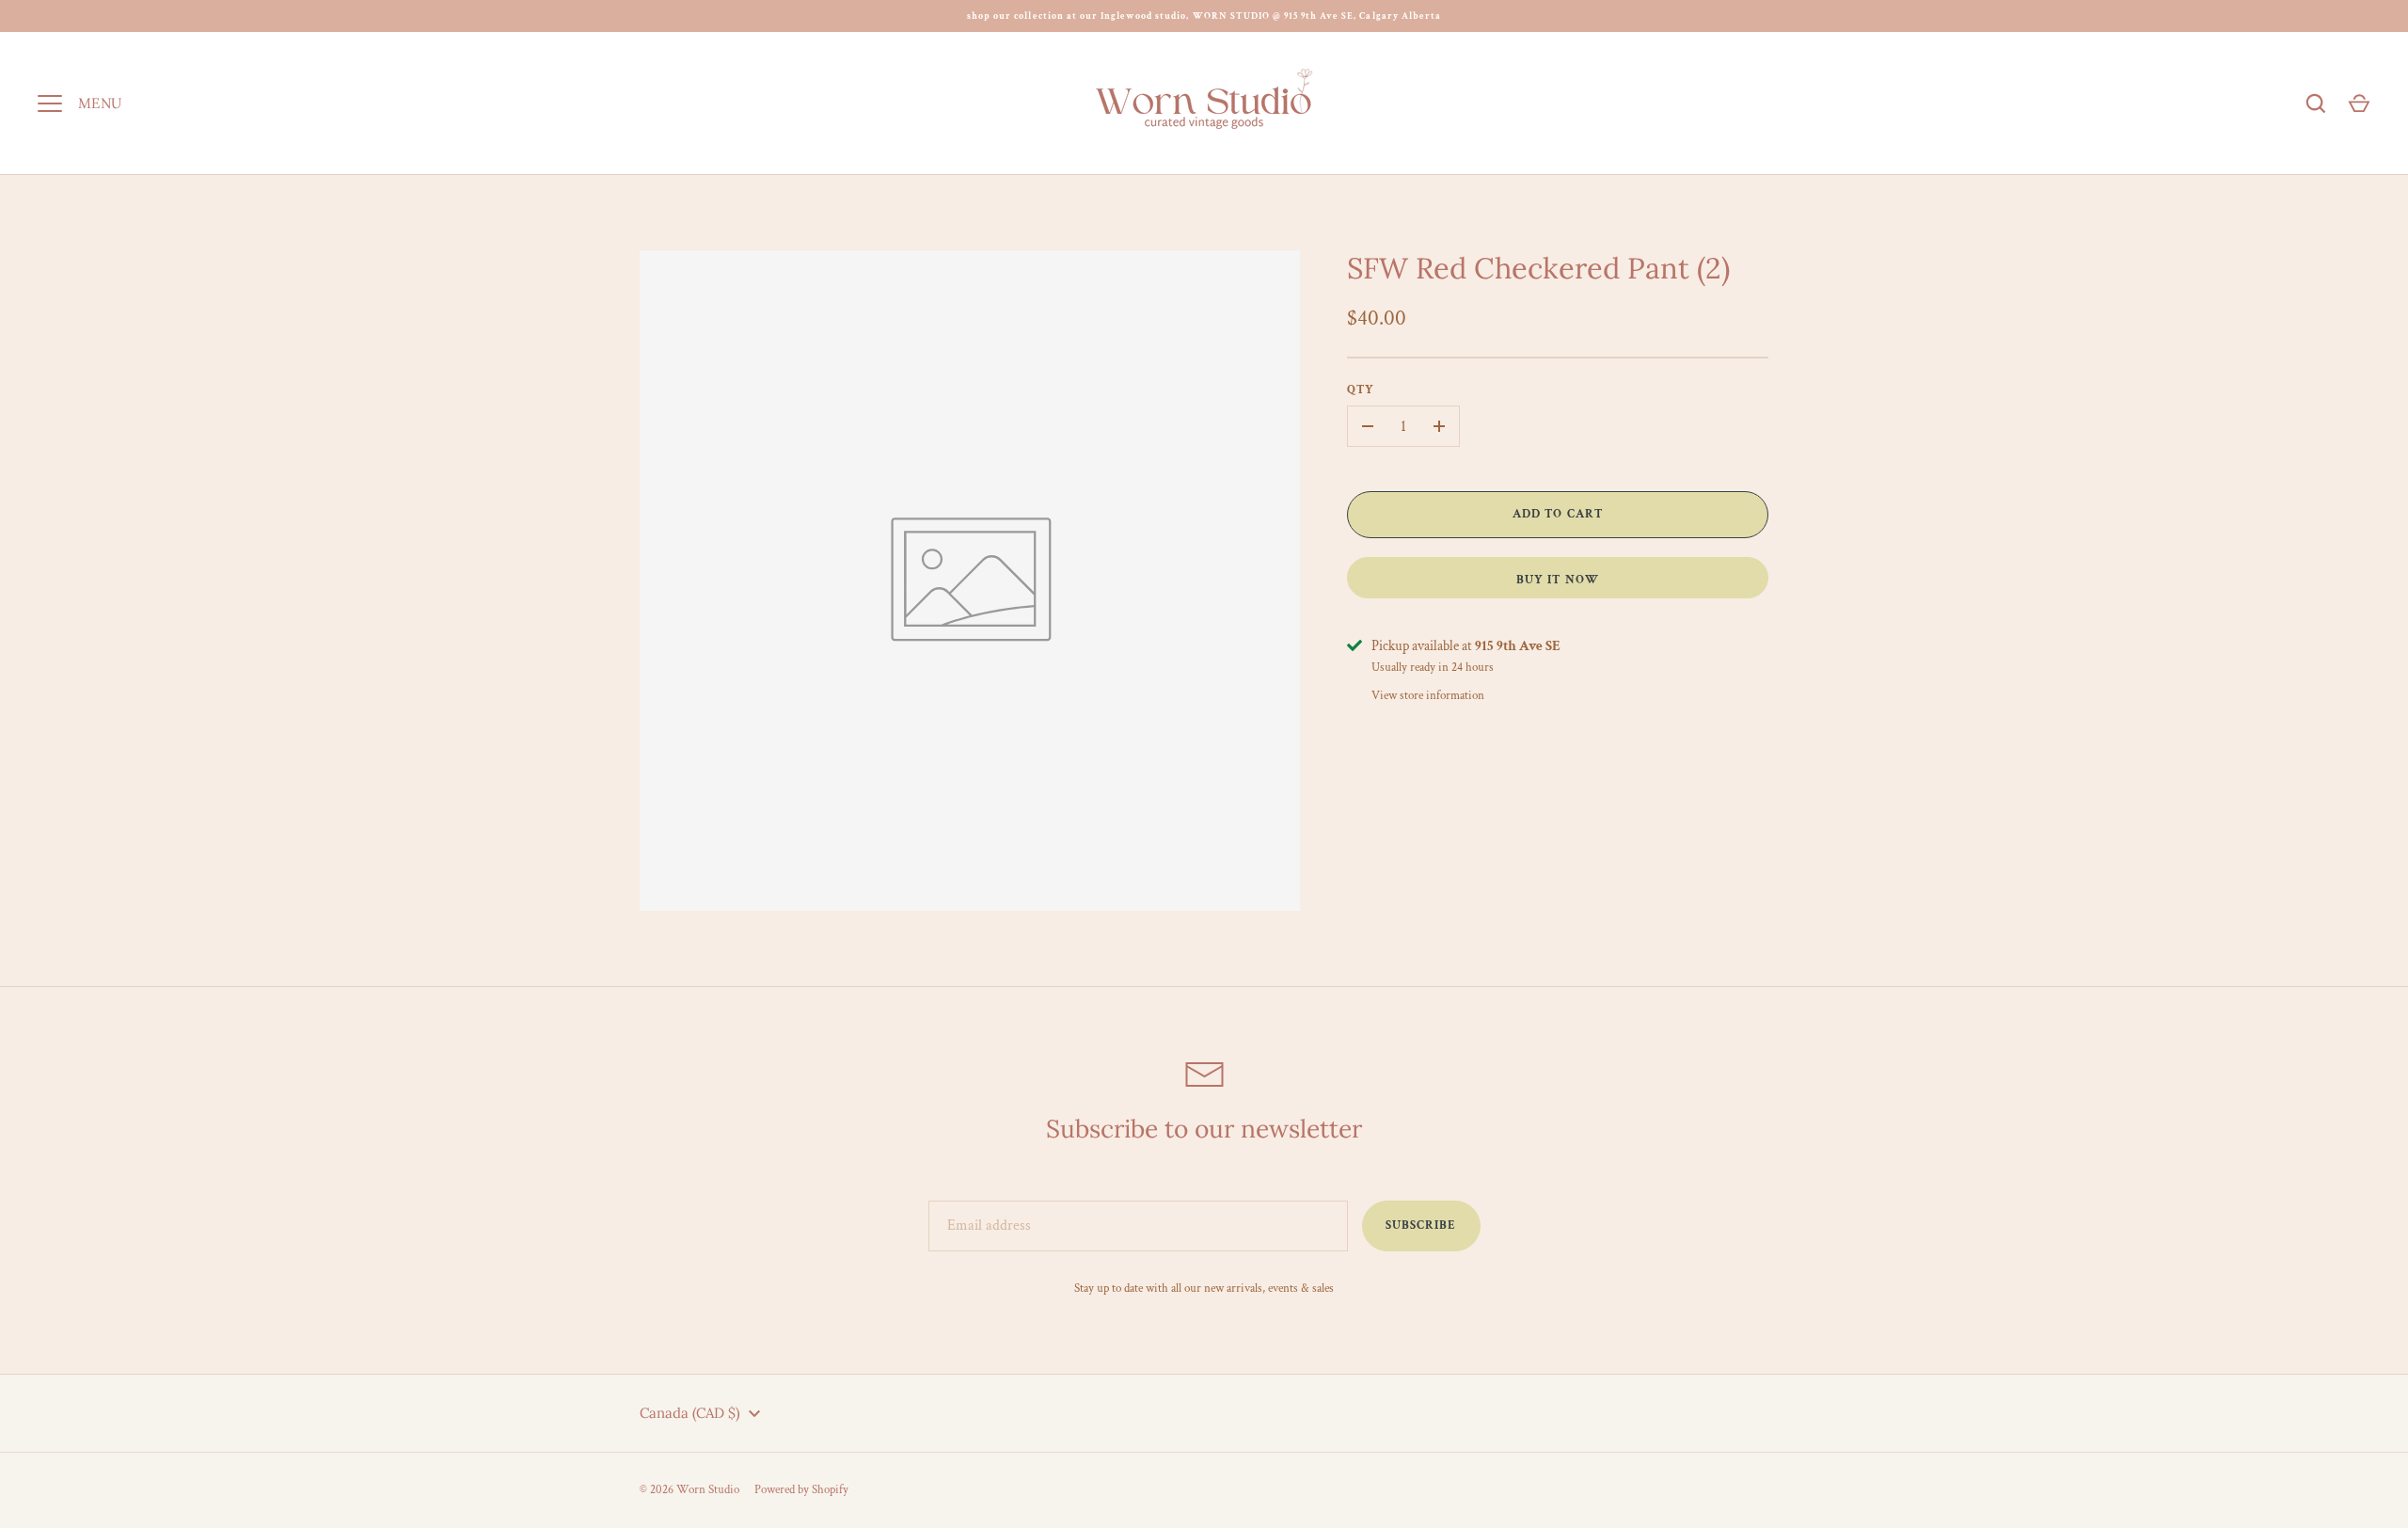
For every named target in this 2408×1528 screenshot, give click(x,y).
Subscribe (1421, 1226)
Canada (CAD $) (690, 1413)
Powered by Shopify (801, 1490)
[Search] (2316, 103)
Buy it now (1558, 580)
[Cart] (2359, 103)
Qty (1361, 390)
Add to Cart (1558, 514)
